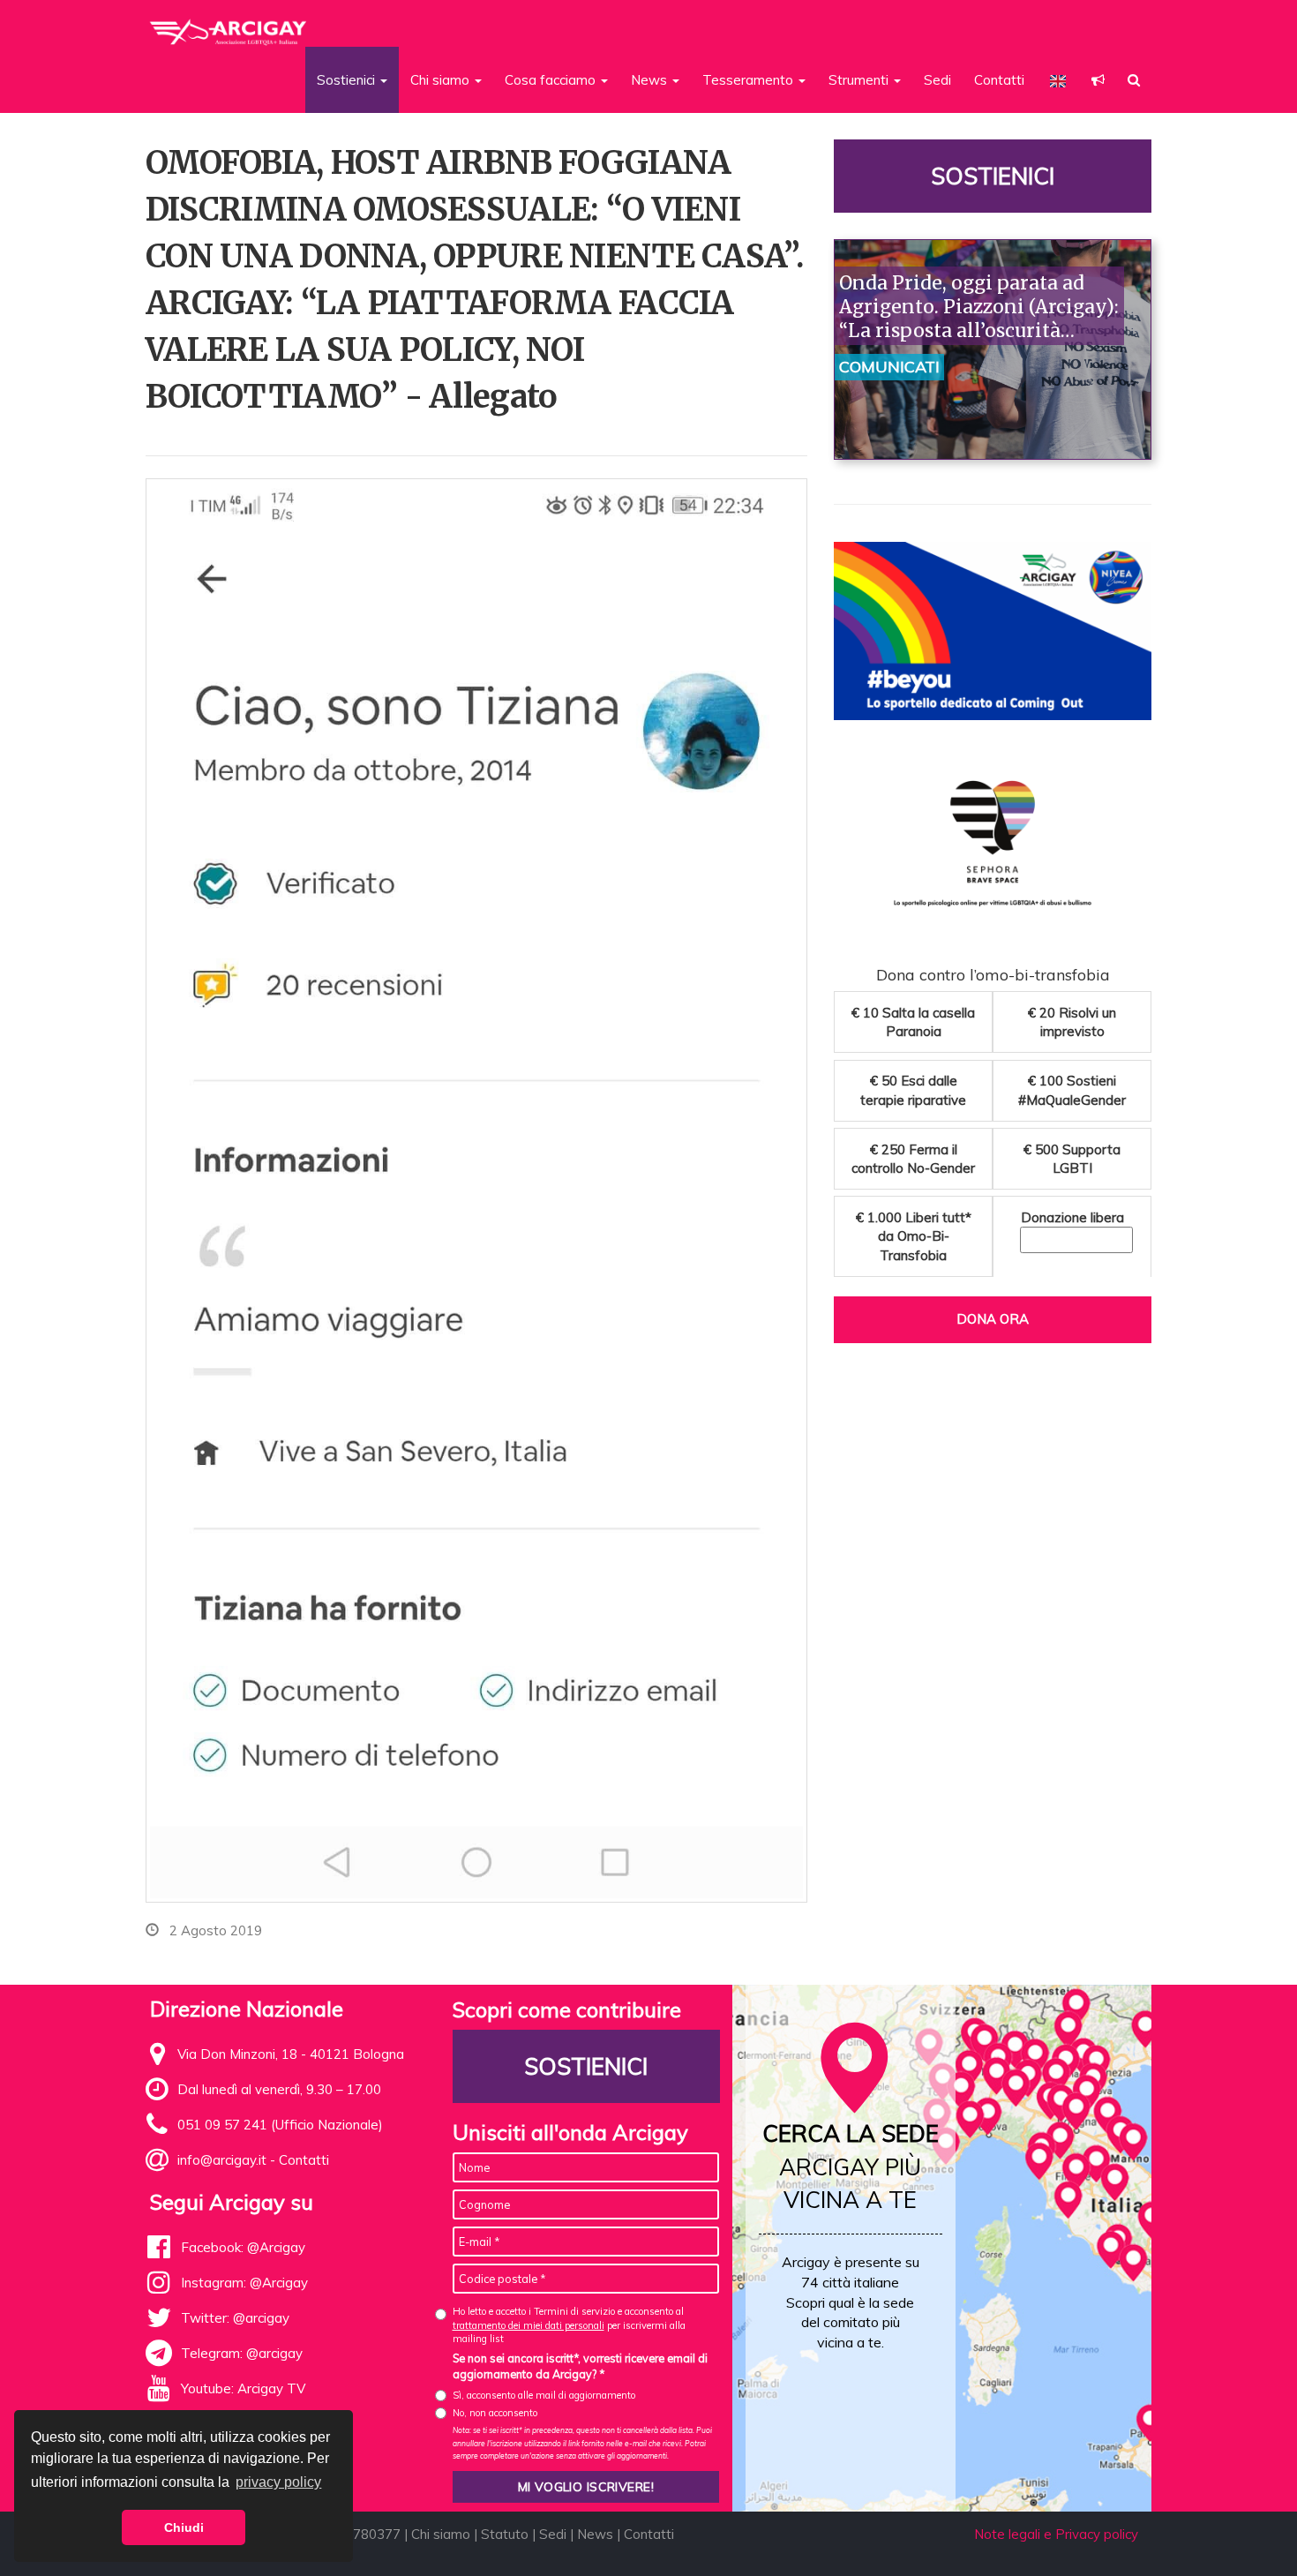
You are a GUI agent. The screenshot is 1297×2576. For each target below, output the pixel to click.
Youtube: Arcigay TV (243, 2388)
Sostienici (993, 176)
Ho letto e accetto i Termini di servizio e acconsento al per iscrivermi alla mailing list (569, 2325)
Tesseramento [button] (750, 80)
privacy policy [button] (278, 2482)
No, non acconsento (495, 2413)
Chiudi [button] (184, 2527)
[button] (1098, 80)
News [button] (651, 80)
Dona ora (993, 1319)
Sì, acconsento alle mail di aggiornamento (544, 2395)
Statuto (505, 2534)
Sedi (937, 80)
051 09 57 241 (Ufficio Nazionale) (280, 2125)
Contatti (999, 80)
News (595, 2534)
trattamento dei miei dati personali (529, 2325)
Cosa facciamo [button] (552, 80)
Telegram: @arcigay (242, 2353)
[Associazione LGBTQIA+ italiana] (229, 25)
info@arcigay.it (222, 2160)
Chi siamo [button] (442, 80)
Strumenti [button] (860, 80)
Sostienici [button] (348, 80)
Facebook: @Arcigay (243, 2247)
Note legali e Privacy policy (1056, 2534)
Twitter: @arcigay (235, 2318)
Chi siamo (441, 2534)
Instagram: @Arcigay (244, 2283)
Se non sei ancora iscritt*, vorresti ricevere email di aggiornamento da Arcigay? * (580, 2366)
